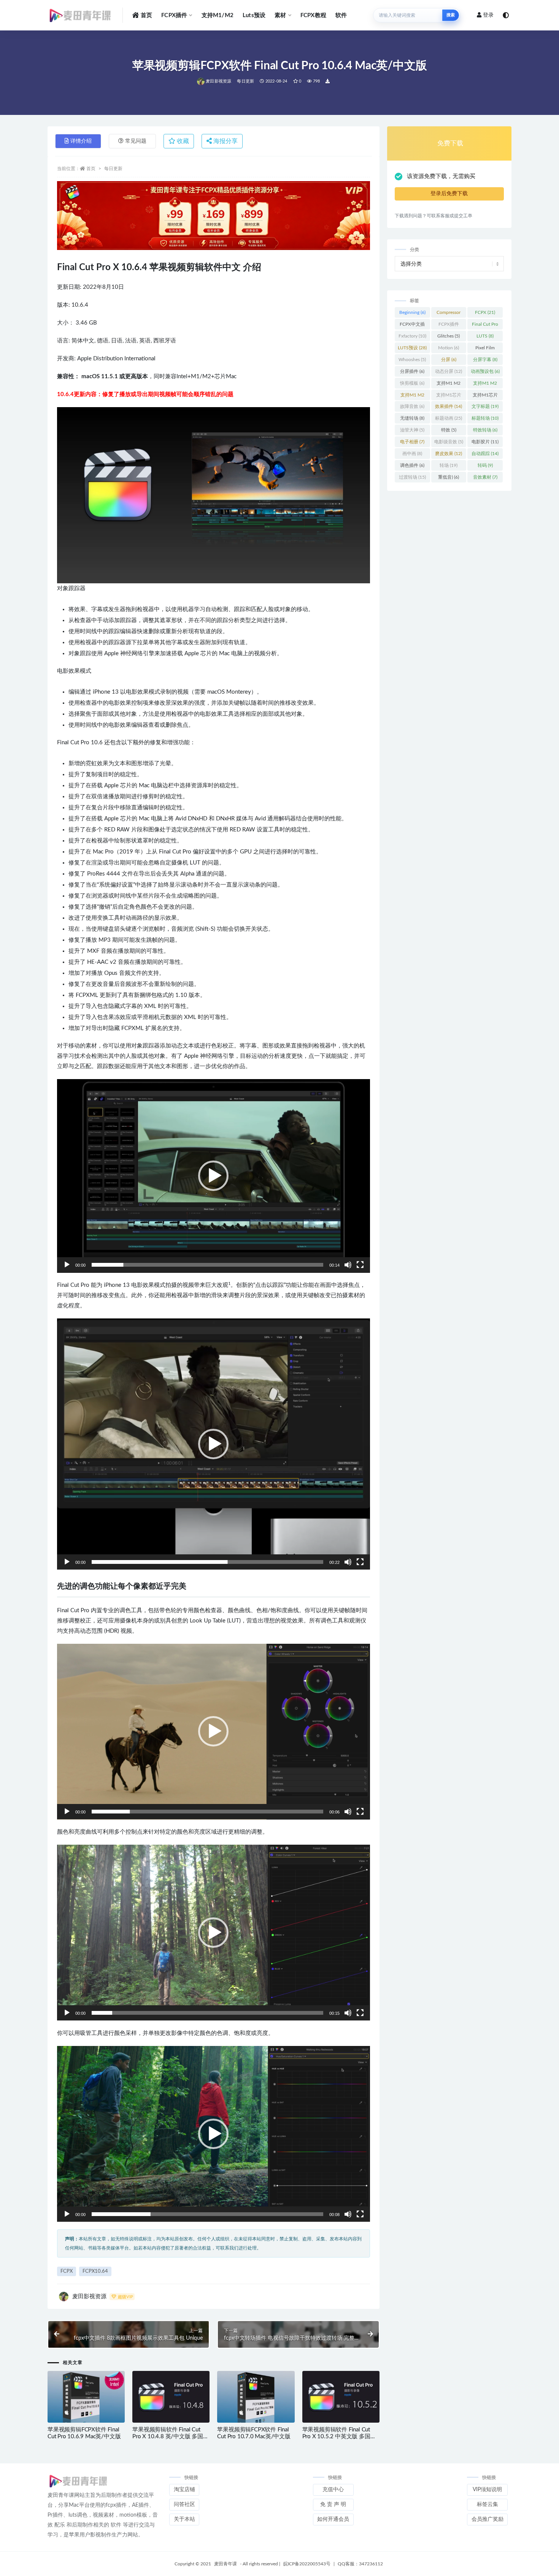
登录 (488, 15)
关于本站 (184, 2519)
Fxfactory (412, 336)
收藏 (182, 141)
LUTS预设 (412, 348)
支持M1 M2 (449, 385)
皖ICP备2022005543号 (307, 2564)
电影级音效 (449, 442)
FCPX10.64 (95, 2271)
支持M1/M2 (218, 15)
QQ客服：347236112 (360, 2564)
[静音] (348, 1265)
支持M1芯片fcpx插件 (485, 396)
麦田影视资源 (218, 81)
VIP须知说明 (487, 2490)
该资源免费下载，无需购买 (441, 176)
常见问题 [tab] (136, 141)
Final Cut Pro (485, 326)
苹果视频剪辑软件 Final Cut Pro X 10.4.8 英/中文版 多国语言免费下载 (171, 2437)
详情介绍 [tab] (81, 141)
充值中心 (333, 2490)
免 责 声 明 (333, 2504)
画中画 (412, 454)
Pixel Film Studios (485, 349)
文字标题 (485, 406)
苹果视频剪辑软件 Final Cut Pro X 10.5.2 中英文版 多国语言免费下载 (339, 2437)
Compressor (449, 314)
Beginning (412, 312)
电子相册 (412, 442)
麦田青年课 (226, 2564)
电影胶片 (485, 442)
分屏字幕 (485, 360)
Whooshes (412, 360)
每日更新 (245, 81)
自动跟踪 (485, 454)
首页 (146, 15)
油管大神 (412, 430)
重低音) (449, 477)
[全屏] (360, 1265)
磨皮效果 (449, 454)
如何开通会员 (333, 2519)
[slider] (207, 1265)
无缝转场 (412, 418)
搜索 (451, 15)
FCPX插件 (174, 15)
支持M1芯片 (449, 396)
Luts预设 (254, 15)
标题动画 (449, 418)
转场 (449, 465)
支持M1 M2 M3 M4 (412, 396)
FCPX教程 (313, 15)
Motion (449, 348)
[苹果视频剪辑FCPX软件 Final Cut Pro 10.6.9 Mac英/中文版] (86, 2397)
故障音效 (412, 406)
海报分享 (225, 141)
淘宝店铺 (184, 2490)
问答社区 (184, 2504)
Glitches (449, 336)
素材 (280, 15)
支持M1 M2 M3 (485, 385)
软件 (341, 15)
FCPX (67, 2271)
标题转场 (485, 418)
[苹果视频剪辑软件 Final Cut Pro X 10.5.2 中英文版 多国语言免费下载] (341, 2397)
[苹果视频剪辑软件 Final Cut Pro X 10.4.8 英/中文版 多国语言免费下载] (171, 2397)
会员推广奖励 (488, 2519)
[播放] (67, 1265)
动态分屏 (449, 371)
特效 (449, 430)
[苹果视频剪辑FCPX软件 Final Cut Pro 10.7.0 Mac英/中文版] (256, 2397)
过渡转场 (412, 477)
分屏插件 (412, 371)
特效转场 (485, 430)
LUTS (485, 336)
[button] (213, 1176)
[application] (214, 1176)
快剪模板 (412, 383)
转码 (485, 465)
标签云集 (488, 2504)
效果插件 (449, 406)
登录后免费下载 (449, 194)
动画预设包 (485, 371)
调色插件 (412, 465)
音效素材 (485, 477)
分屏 (449, 360)
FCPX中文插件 (412, 326)
